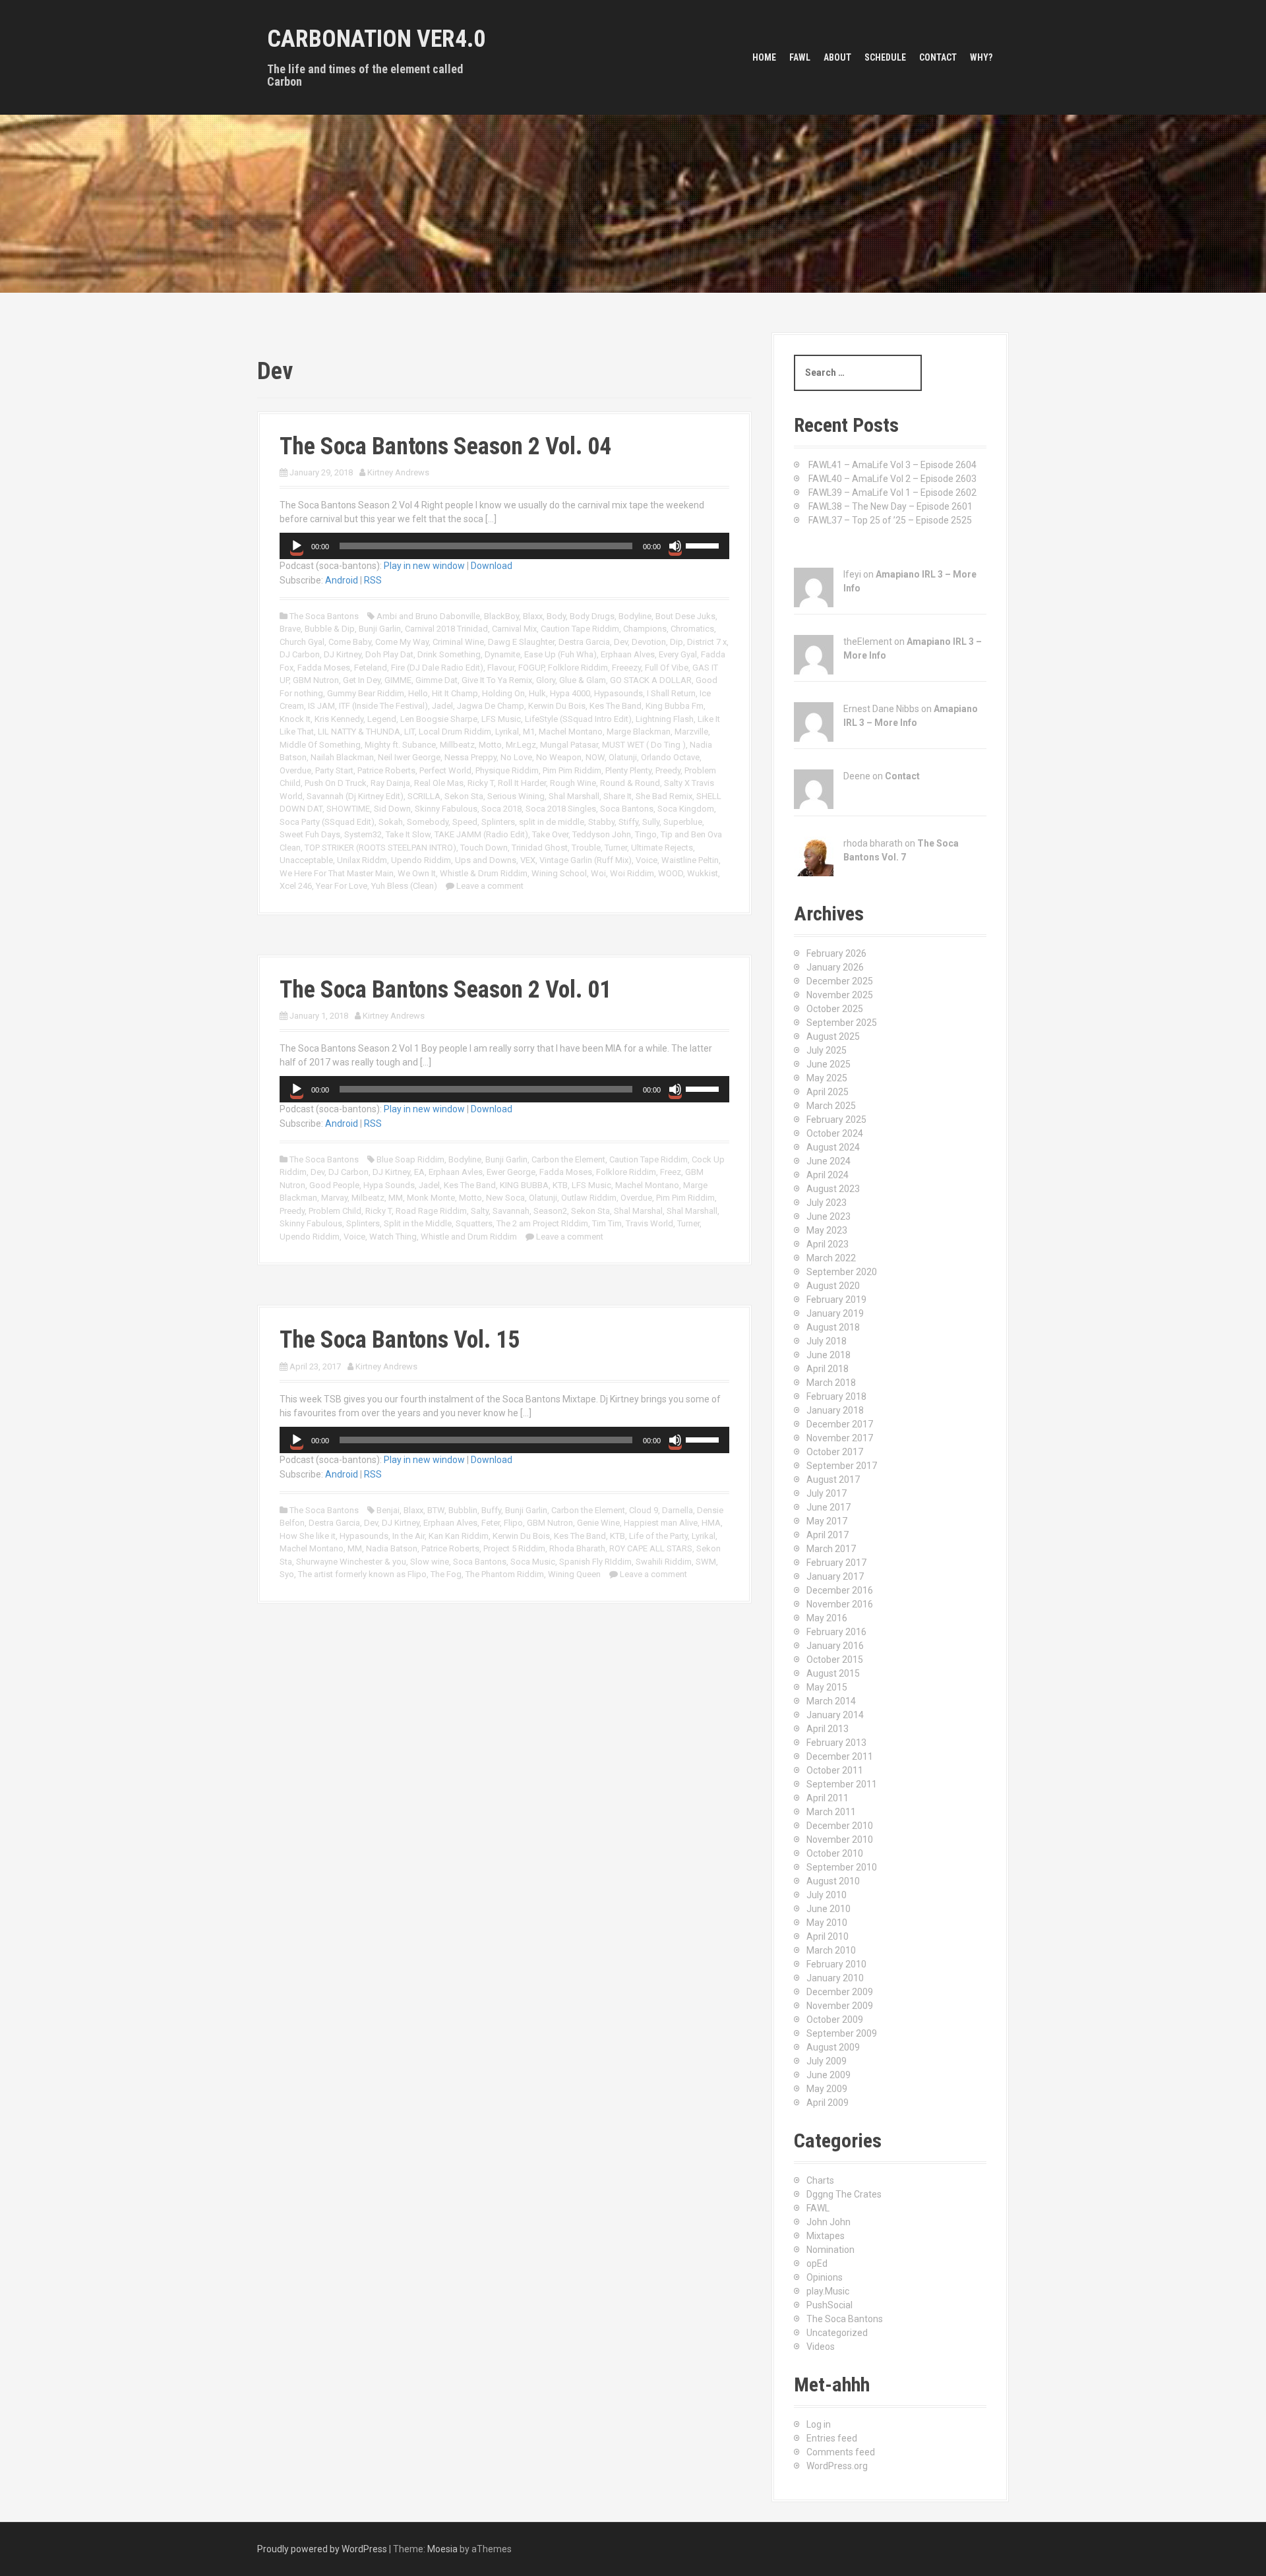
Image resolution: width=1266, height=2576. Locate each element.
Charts (820, 2180)
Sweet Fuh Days (310, 834)
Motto (490, 745)
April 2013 (828, 1729)
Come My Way (402, 642)
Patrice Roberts (386, 770)
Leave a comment (490, 886)
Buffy (491, 1510)
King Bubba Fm (675, 706)
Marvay (334, 1198)
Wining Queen (574, 1574)
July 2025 (827, 1050)
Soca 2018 (501, 809)
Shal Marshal (638, 1211)
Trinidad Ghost (540, 848)
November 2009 (840, 2006)
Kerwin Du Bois (557, 706)
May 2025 (827, 1078)
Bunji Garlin (380, 629)
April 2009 (828, 2103)
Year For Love (342, 886)
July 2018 (827, 1341)
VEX (528, 860)
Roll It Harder (522, 783)
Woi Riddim (632, 873)
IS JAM (321, 706)
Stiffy (628, 822)
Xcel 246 (296, 886)
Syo (287, 1574)
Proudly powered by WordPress (322, 2549)
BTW (436, 1510)
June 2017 (829, 1507)
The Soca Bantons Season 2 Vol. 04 (445, 446)
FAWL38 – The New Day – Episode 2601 (890, 506)
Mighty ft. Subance (400, 745)
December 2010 (840, 1826)
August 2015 (833, 1673)
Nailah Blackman (342, 757)
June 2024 (829, 1161)
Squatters (474, 1223)
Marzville (691, 732)
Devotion (649, 642)
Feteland (371, 668)
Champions (645, 629)
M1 (529, 732)
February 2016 (836, 1632)
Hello (418, 693)
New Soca (505, 1198)
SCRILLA (424, 796)
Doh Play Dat (389, 654)
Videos (821, 2347)
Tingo (646, 834)
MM (396, 1198)
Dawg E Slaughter (521, 642)
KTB (560, 1185)
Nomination (830, 2250)
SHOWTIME (348, 809)
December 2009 (840, 1992)
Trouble (586, 848)
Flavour (501, 668)
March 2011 (831, 1812)
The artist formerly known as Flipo (362, 1574)
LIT (409, 732)
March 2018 (831, 1383)
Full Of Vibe (667, 668)
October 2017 (835, 1452)
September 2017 (842, 1466)
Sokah (391, 822)
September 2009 (842, 2033)
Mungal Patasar (569, 745)
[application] (504, 546)
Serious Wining (516, 796)
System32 (363, 834)
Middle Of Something (320, 745)
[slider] (704, 545)
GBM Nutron (316, 680)
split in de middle (552, 822)
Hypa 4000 (570, 693)
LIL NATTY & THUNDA (359, 732)
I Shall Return (671, 693)
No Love (516, 757)
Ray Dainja (390, 783)
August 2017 (833, 1480)
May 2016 (827, 1618)
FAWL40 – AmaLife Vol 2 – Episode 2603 (892, 479)
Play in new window (424, 566)
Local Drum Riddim (455, 732)
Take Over (550, 834)
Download (492, 566)
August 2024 (833, 1147)
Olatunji (623, 757)
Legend (382, 719)
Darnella (678, 1510)
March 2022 (831, 1258)
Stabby (601, 822)
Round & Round (630, 783)
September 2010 (842, 1867)
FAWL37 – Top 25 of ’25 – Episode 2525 (890, 520)
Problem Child (335, 1211)
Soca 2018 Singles (561, 809)
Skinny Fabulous (446, 809)
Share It (618, 796)
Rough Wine (573, 783)
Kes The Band (616, 706)
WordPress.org (837, 2466)
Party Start (334, 770)
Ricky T (481, 783)
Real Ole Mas (439, 783)
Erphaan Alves (628, 654)
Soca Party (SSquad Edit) (327, 822)
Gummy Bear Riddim (366, 693)
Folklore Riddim (578, 668)
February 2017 (836, 1563)
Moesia (442, 2549)
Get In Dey (362, 680)
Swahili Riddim (664, 1562)
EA (419, 1172)
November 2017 (840, 1438)
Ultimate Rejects (662, 848)
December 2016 (840, 1590)
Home (764, 57)
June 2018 (829, 1355)
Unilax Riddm (362, 860)
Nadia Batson (392, 1548)
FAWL (800, 57)
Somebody (428, 822)
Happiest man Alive (661, 1523)
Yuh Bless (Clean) (404, 886)
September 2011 (842, 1784)
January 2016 (835, 1646)
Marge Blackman (639, 732)
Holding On (503, 693)
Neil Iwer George (409, 757)
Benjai (388, 1510)
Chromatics (692, 629)
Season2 (550, 1211)
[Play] (297, 546)
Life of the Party (658, 1536)
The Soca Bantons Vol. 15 (400, 1340)
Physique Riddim (507, 770)
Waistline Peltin (690, 860)
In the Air (408, 1536)
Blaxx (533, 616)
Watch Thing (393, 1237)
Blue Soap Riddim (410, 1159)
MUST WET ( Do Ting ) (644, 745)
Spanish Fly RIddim (595, 1562)
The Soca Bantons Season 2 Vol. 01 (445, 990)
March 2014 (831, 1701)
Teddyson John (602, 834)
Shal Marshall (574, 796)
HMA (711, 1523)
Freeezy (626, 668)
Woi (598, 873)
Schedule (885, 57)
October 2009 (835, 2020)
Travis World (649, 1223)
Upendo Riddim (421, 860)
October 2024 (835, 1133)
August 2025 (833, 1036)
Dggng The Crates (844, 2194)
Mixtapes (826, 2236)
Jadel (442, 706)
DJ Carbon (300, 654)
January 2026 (835, 967)
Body (556, 616)
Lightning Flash (665, 719)
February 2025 (836, 1120)
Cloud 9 (644, 1510)
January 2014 (835, 1715)
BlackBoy (501, 616)
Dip (677, 642)
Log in (819, 2424)
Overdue (295, 770)
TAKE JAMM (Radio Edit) (481, 834)
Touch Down (484, 848)
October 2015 (835, 1660)
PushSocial (829, 2305)
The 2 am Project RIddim (542, 1223)
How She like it (308, 1536)
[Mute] (675, 546)
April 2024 (828, 1175)
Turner (616, 848)
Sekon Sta (464, 796)
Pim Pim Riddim (572, 770)
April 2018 (828, 1369)
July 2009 (827, 2061)
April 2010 (828, 1936)
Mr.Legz (521, 745)
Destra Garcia (584, 642)
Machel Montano (571, 732)
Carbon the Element (568, 1159)
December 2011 (840, 1756)
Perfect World (445, 770)
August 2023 (833, 1189)
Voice (647, 860)
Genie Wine (598, 1523)
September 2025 (842, 1023)
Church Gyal (302, 642)
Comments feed (841, 2452)
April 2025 (828, 1092)
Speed (465, 822)
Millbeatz (457, 745)
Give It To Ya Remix (497, 680)
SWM (706, 1562)
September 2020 (842, 1272)
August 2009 (833, 2047)
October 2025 (835, 1009)
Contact (938, 57)
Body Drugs (592, 616)
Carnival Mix (514, 629)
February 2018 (836, 1396)
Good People (334, 1185)
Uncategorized (837, 2333)
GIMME (398, 680)
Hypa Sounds (389, 1185)
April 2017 (828, 1535)
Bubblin (463, 1510)
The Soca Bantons (324, 616)
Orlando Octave (670, 757)
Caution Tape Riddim (580, 629)
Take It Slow (408, 834)
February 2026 (836, 953)
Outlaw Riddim (589, 1198)
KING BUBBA (524, 1185)
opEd (817, 2263)
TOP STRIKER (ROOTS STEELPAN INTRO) (380, 848)
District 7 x (707, 642)
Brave (290, 629)
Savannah (511, 1211)
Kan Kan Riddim (459, 1536)
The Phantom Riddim (505, 1574)
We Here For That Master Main (337, 873)
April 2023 (828, 1244)
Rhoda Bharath (577, 1548)
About (837, 57)
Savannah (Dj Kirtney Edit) (355, 796)
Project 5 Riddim (514, 1548)
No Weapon (559, 757)
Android (342, 580)
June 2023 (829, 1216)
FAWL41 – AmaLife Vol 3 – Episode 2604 (892, 465)
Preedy (668, 770)
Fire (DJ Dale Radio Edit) (437, 668)
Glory (546, 680)
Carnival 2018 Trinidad (446, 629)
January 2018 (835, 1410)
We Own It (417, 873)
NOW (595, 757)
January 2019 (835, 1313)
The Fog (446, 1574)
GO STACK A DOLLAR (651, 680)
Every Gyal (678, 654)
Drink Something (449, 654)
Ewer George (511, 1172)
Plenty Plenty (628, 770)
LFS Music (501, 719)
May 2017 (827, 1521)
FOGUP (531, 668)
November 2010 (840, 1840)
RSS (373, 580)
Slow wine (430, 1562)
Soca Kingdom (686, 809)
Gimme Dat (437, 680)
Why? (981, 57)
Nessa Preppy (470, 757)
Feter (491, 1523)
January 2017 (835, 1576)
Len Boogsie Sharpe (439, 719)
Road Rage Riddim (431, 1211)
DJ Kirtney (343, 654)
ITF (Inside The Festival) (383, 706)
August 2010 (833, 1881)
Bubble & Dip (330, 629)
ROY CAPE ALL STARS (651, 1548)
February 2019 (836, 1300)
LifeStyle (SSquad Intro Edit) (578, 719)
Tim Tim (607, 1223)
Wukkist (703, 873)
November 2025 (840, 995)
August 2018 (833, 1327)
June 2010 (829, 1909)
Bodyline (635, 616)
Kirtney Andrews (398, 472)
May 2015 (827, 1687)
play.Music (828, 2291)
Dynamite (502, 654)
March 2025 (831, 1106)
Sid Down (392, 809)
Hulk (537, 693)
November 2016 (840, 1604)
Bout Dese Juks (685, 616)
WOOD (671, 873)
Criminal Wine (458, 642)
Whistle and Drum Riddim (469, 1237)
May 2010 (827, 1923)
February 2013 (836, 1743)
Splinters (498, 822)
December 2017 (840, 1424)
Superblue (683, 822)
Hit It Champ (455, 693)
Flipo (513, 1523)
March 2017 (831, 1549)
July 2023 (827, 1203)
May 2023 (827, 1230)
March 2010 (831, 1950)
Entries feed (832, 2438)
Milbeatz (368, 1198)
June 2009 (829, 2075)
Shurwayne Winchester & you (351, 1562)
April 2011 (828, 1798)
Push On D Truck (336, 783)
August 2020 (833, 1286)
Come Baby (350, 642)
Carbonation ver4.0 (376, 39)
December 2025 (840, 981)
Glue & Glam (583, 680)
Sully (651, 822)
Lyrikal (507, 732)
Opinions (825, 2277)
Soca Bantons (627, 809)
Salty (480, 1211)
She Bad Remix (664, 796)
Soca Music (533, 1562)
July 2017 (827, 1493)
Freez (671, 1172)
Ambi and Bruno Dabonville (428, 616)
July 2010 (827, 1895)
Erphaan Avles (456, 1172)
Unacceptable (306, 860)
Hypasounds (618, 693)
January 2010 (835, 1978)
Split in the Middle (418, 1223)
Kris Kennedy (339, 719)
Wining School (559, 873)
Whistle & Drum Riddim (484, 873)
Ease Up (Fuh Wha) (560, 654)
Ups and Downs (486, 860)
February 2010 (836, 1964)
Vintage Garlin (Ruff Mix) (586, 860)
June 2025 (829, 1064)
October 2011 (835, 1770)
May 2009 (827, 2089)
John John (829, 2222)
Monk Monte (431, 1198)
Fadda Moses (324, 668)
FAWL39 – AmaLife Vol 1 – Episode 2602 (892, 493)
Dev (621, 642)
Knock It (295, 719)
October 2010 (835, 1853)
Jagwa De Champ (491, 706)
